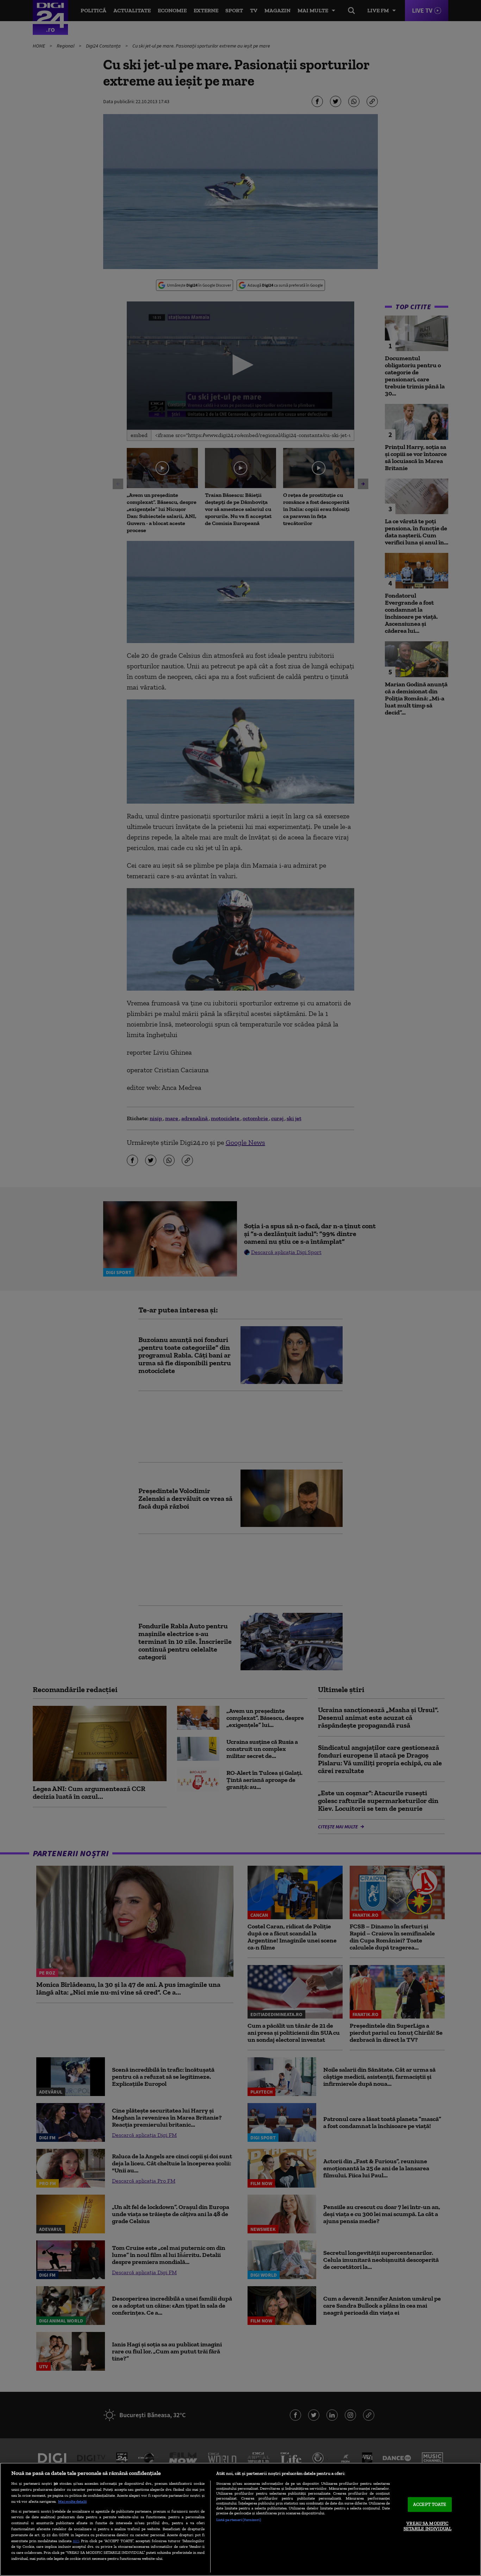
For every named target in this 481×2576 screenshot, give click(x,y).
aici (76, 2541)
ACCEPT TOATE (430, 2504)
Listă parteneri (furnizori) (239, 2520)
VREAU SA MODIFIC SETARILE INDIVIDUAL (427, 2526)
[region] (241, 2519)
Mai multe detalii (72, 2501)
